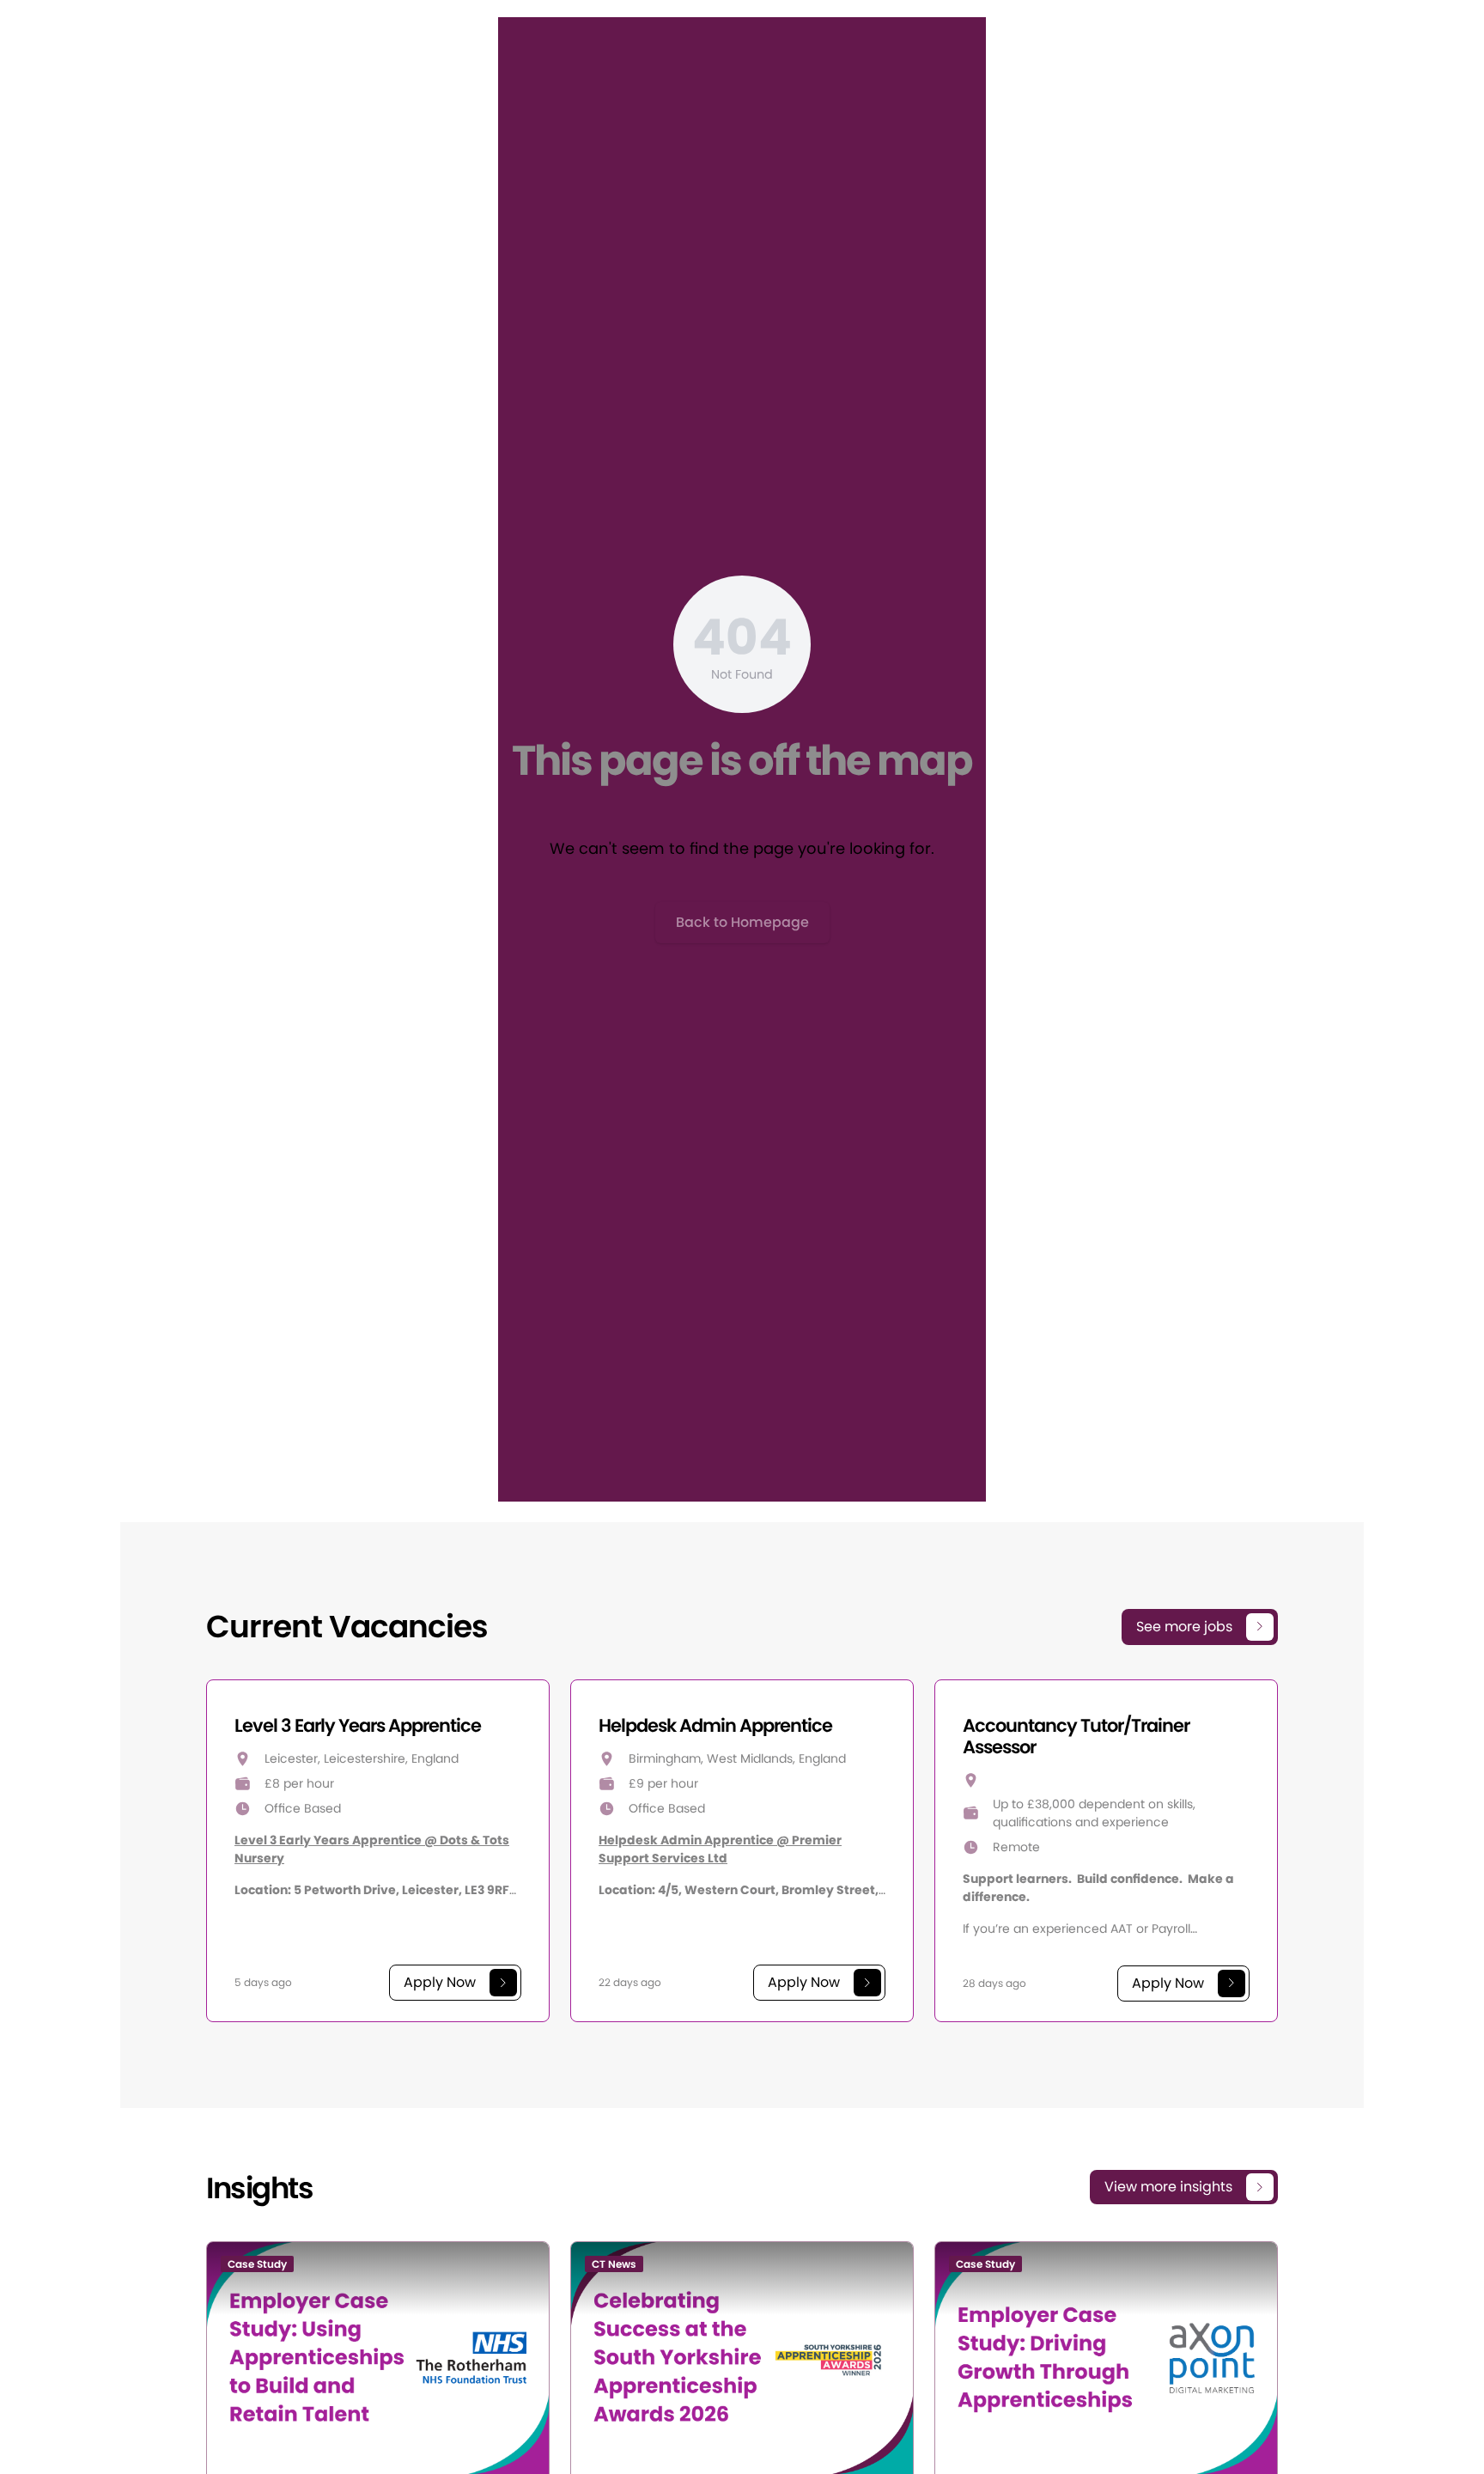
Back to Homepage (742, 922)
